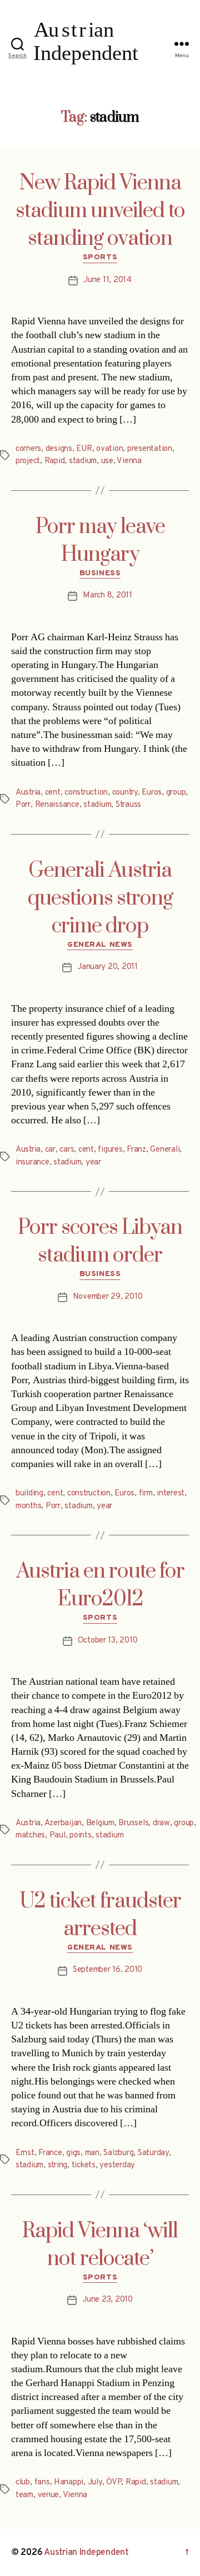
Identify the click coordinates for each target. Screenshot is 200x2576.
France (50, 2153)
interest (171, 1493)
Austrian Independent (86, 2553)
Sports (100, 257)
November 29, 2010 (108, 1297)
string (57, 2165)
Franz (136, 1150)
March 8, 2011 (107, 596)
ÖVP (114, 2482)
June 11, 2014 (107, 280)
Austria (28, 793)
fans (42, 2482)
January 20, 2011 (107, 967)
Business (100, 573)
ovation (109, 449)
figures (110, 1150)
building (29, 1493)
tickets (84, 2165)
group (176, 793)
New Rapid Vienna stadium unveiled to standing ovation (100, 211)
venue (49, 2495)
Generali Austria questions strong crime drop (100, 898)
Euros (152, 793)
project (28, 461)
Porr (23, 805)
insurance (32, 1163)
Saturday (153, 2153)
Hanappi (69, 2482)
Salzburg (118, 2153)
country (125, 793)
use (107, 461)
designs (59, 449)
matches (30, 1836)
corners (28, 449)
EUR (84, 449)
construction (86, 793)
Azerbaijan (63, 1823)
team (24, 2495)
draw (161, 1823)
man (92, 2153)
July (95, 2482)
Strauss (128, 805)
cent (53, 793)
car (50, 1150)
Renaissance (57, 805)
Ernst (25, 2153)
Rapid (55, 461)
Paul (57, 1836)
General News (100, 945)
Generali (165, 1150)
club (23, 2482)
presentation (150, 449)
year (93, 1163)
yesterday (117, 2165)
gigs (73, 2153)
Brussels (133, 1823)
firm (146, 1493)
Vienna (129, 461)
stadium (83, 461)
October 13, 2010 (108, 1641)
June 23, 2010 (107, 2300)
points (80, 1836)
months (28, 1506)
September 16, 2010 (107, 1970)
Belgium (100, 1823)
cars (67, 1150)
